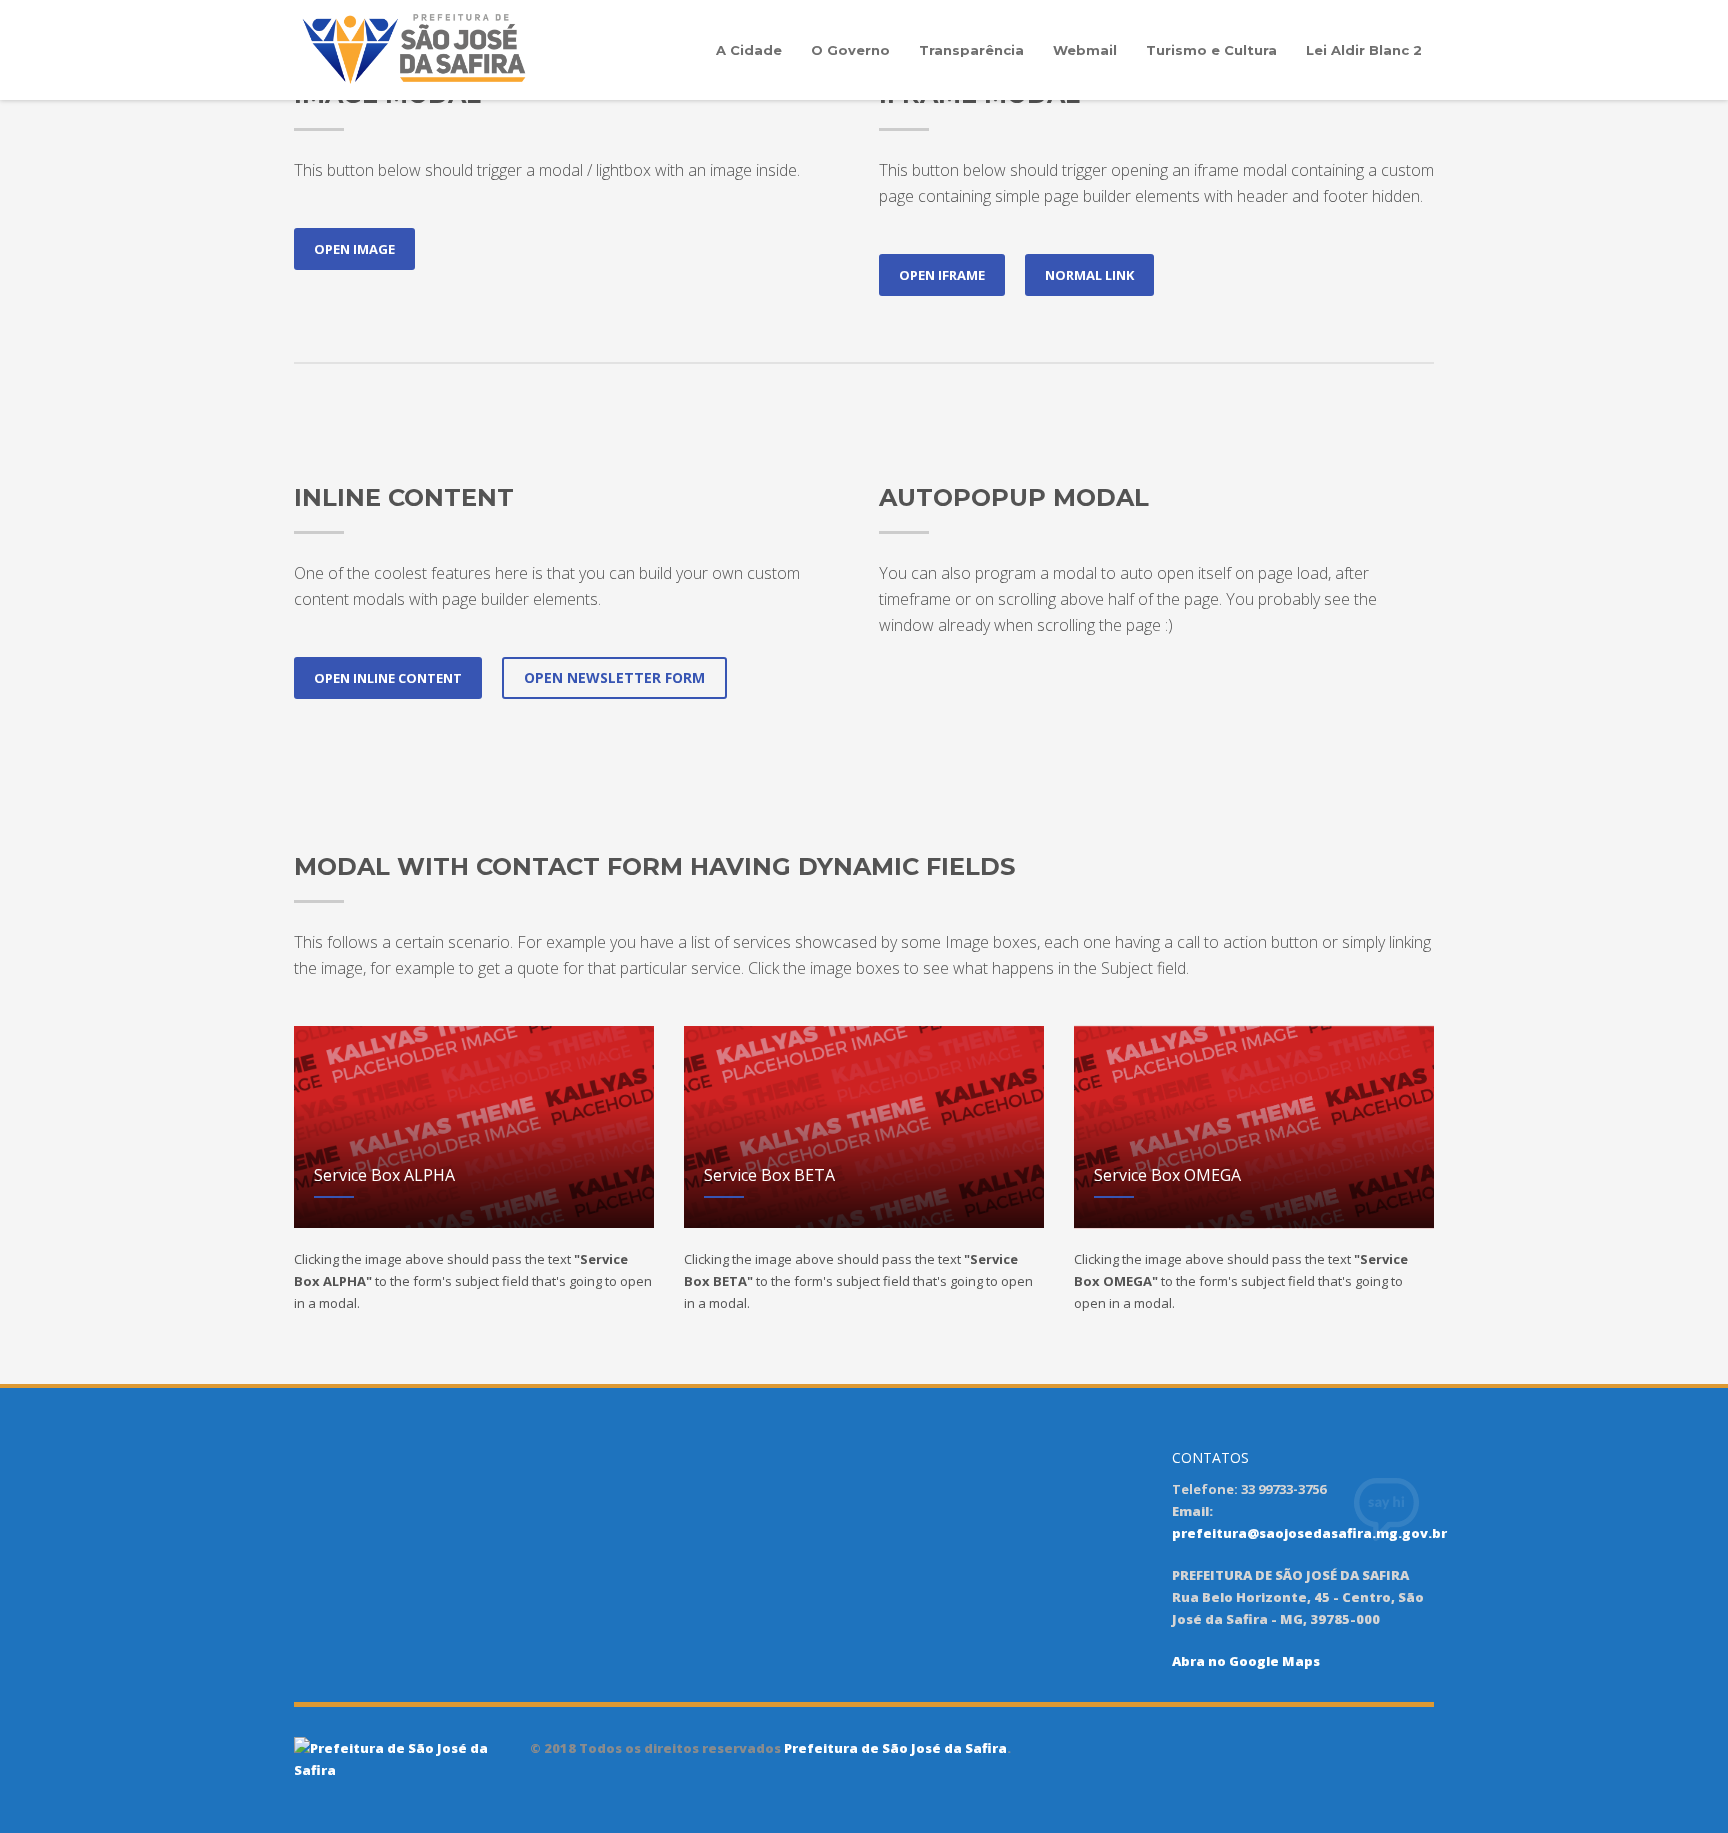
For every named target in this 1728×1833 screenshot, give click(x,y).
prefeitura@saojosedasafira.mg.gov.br (1309, 1533)
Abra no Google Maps (1246, 1661)
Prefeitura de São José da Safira (894, 1748)
